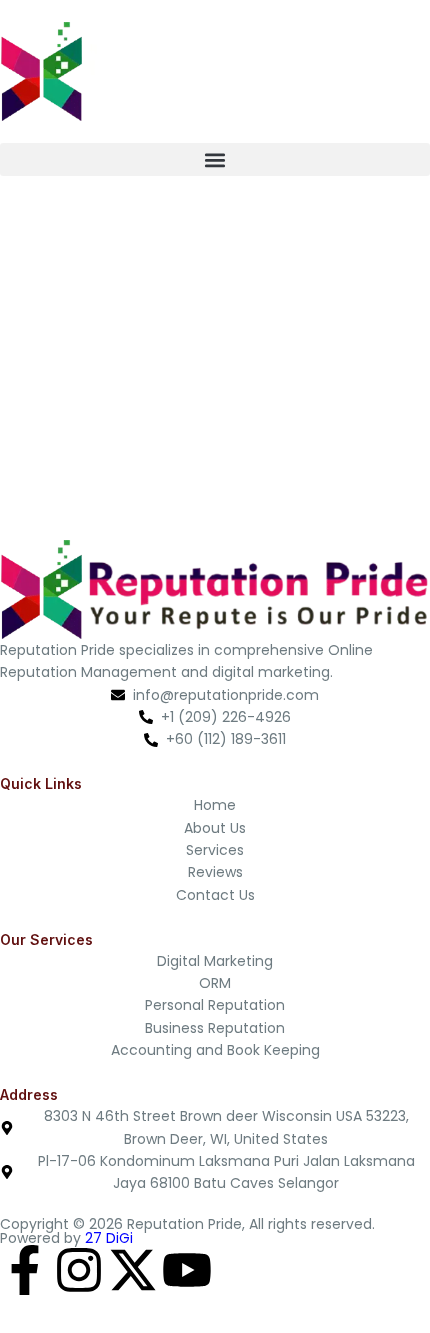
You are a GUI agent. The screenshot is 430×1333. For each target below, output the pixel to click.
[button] (215, 159)
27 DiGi (109, 1238)
